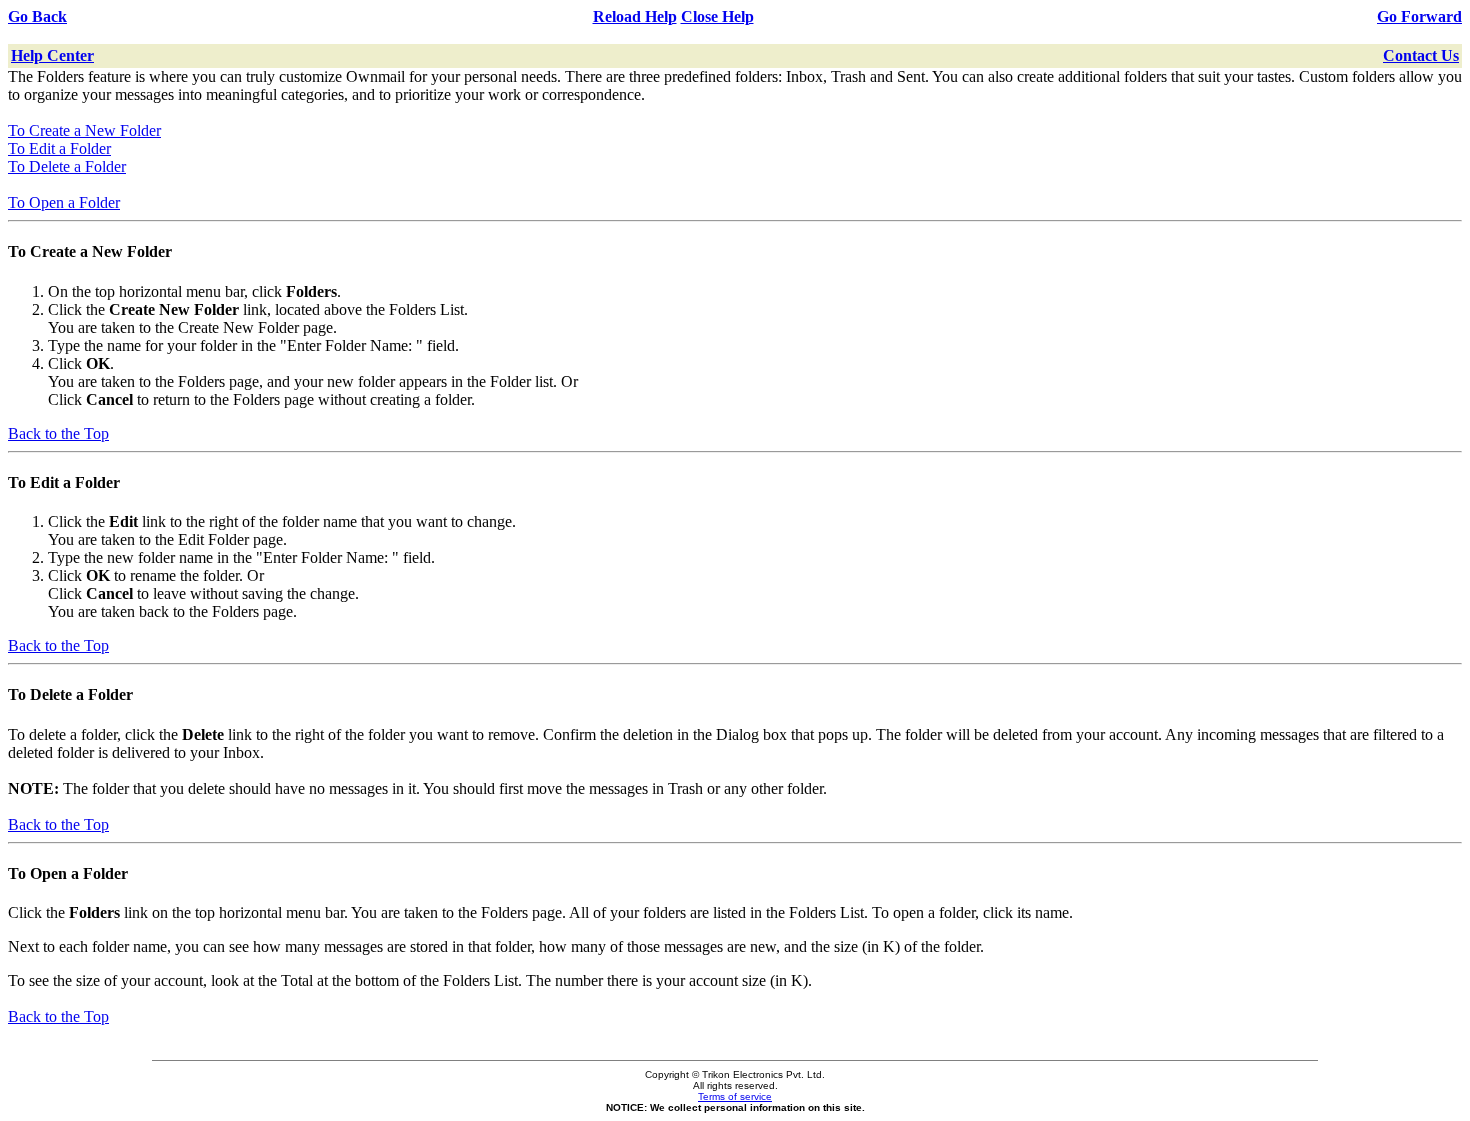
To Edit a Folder (59, 148)
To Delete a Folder (67, 166)
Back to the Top (58, 433)
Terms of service (735, 1096)
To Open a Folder (64, 202)
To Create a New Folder (84, 130)
